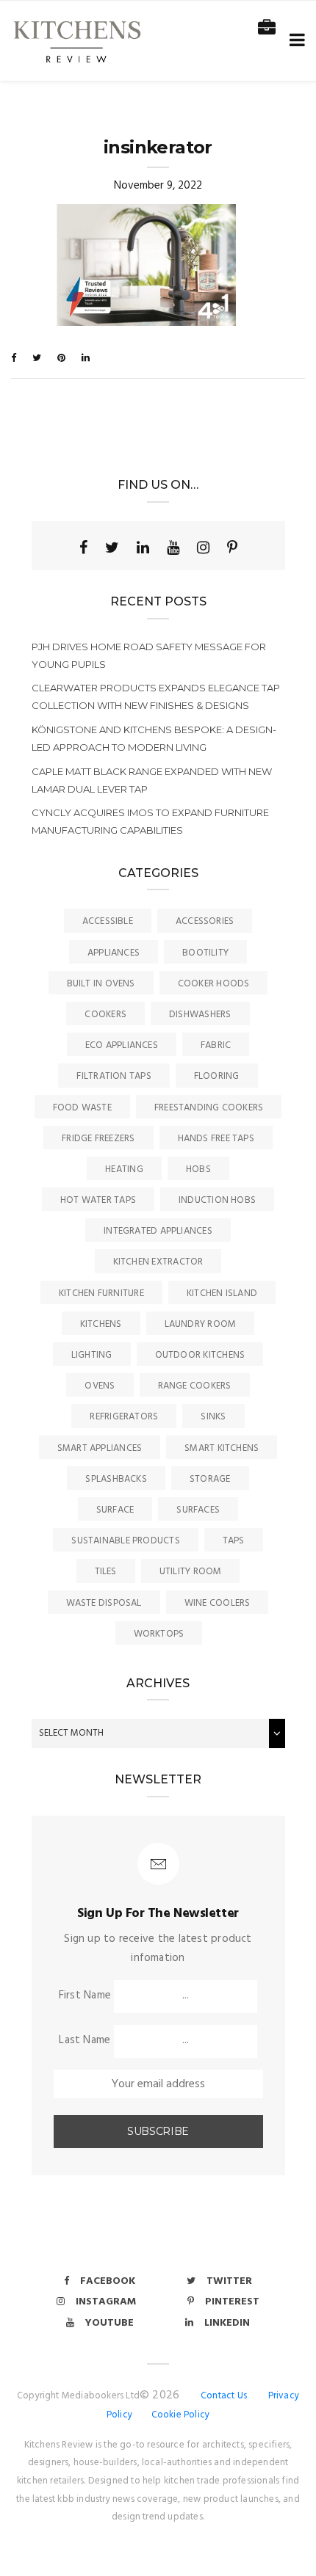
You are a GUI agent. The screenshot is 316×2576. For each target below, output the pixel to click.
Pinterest (232, 2302)
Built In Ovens (101, 984)
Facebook (108, 2281)
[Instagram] (203, 547)
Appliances (114, 953)
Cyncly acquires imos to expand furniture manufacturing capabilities (150, 821)
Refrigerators (124, 1417)
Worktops (159, 1634)
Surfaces (198, 1510)
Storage (210, 1479)
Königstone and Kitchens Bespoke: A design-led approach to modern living (154, 738)
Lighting (92, 1355)
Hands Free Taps (216, 1139)
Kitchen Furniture (101, 1294)
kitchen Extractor (158, 1262)
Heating (124, 1169)
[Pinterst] (232, 547)
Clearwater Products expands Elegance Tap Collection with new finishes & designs (156, 696)
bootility (205, 953)
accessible (108, 921)
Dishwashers (200, 1015)
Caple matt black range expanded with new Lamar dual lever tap (152, 780)
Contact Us (224, 2396)
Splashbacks (116, 1479)
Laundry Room (201, 1324)
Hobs (198, 1169)
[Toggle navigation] (294, 41)
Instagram (106, 2302)
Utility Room (191, 1572)
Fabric (216, 1045)
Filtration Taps (114, 1076)
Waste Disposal (104, 1603)
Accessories (205, 921)
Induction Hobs (217, 1200)
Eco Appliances (122, 1045)
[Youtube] (173, 547)
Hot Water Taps (98, 1200)
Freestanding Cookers (209, 1108)
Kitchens (101, 1324)
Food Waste (82, 1108)
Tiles (106, 1572)
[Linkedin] (143, 547)
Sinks (213, 1417)
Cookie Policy (181, 2415)
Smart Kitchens (222, 1448)
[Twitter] (112, 547)
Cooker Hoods (214, 984)
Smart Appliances (100, 1448)
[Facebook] (83, 547)
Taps (234, 1541)
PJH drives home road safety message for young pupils (149, 655)
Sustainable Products (126, 1541)
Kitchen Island (222, 1294)
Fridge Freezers (98, 1139)
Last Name (85, 2040)
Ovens (100, 1386)
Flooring (217, 1076)
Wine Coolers (218, 1603)
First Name (85, 1995)
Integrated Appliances (158, 1231)
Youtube (109, 2323)
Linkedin (227, 2323)
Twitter (229, 2281)
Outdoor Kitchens (200, 1355)
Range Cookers (195, 1386)
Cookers (105, 1015)
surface (115, 1510)
